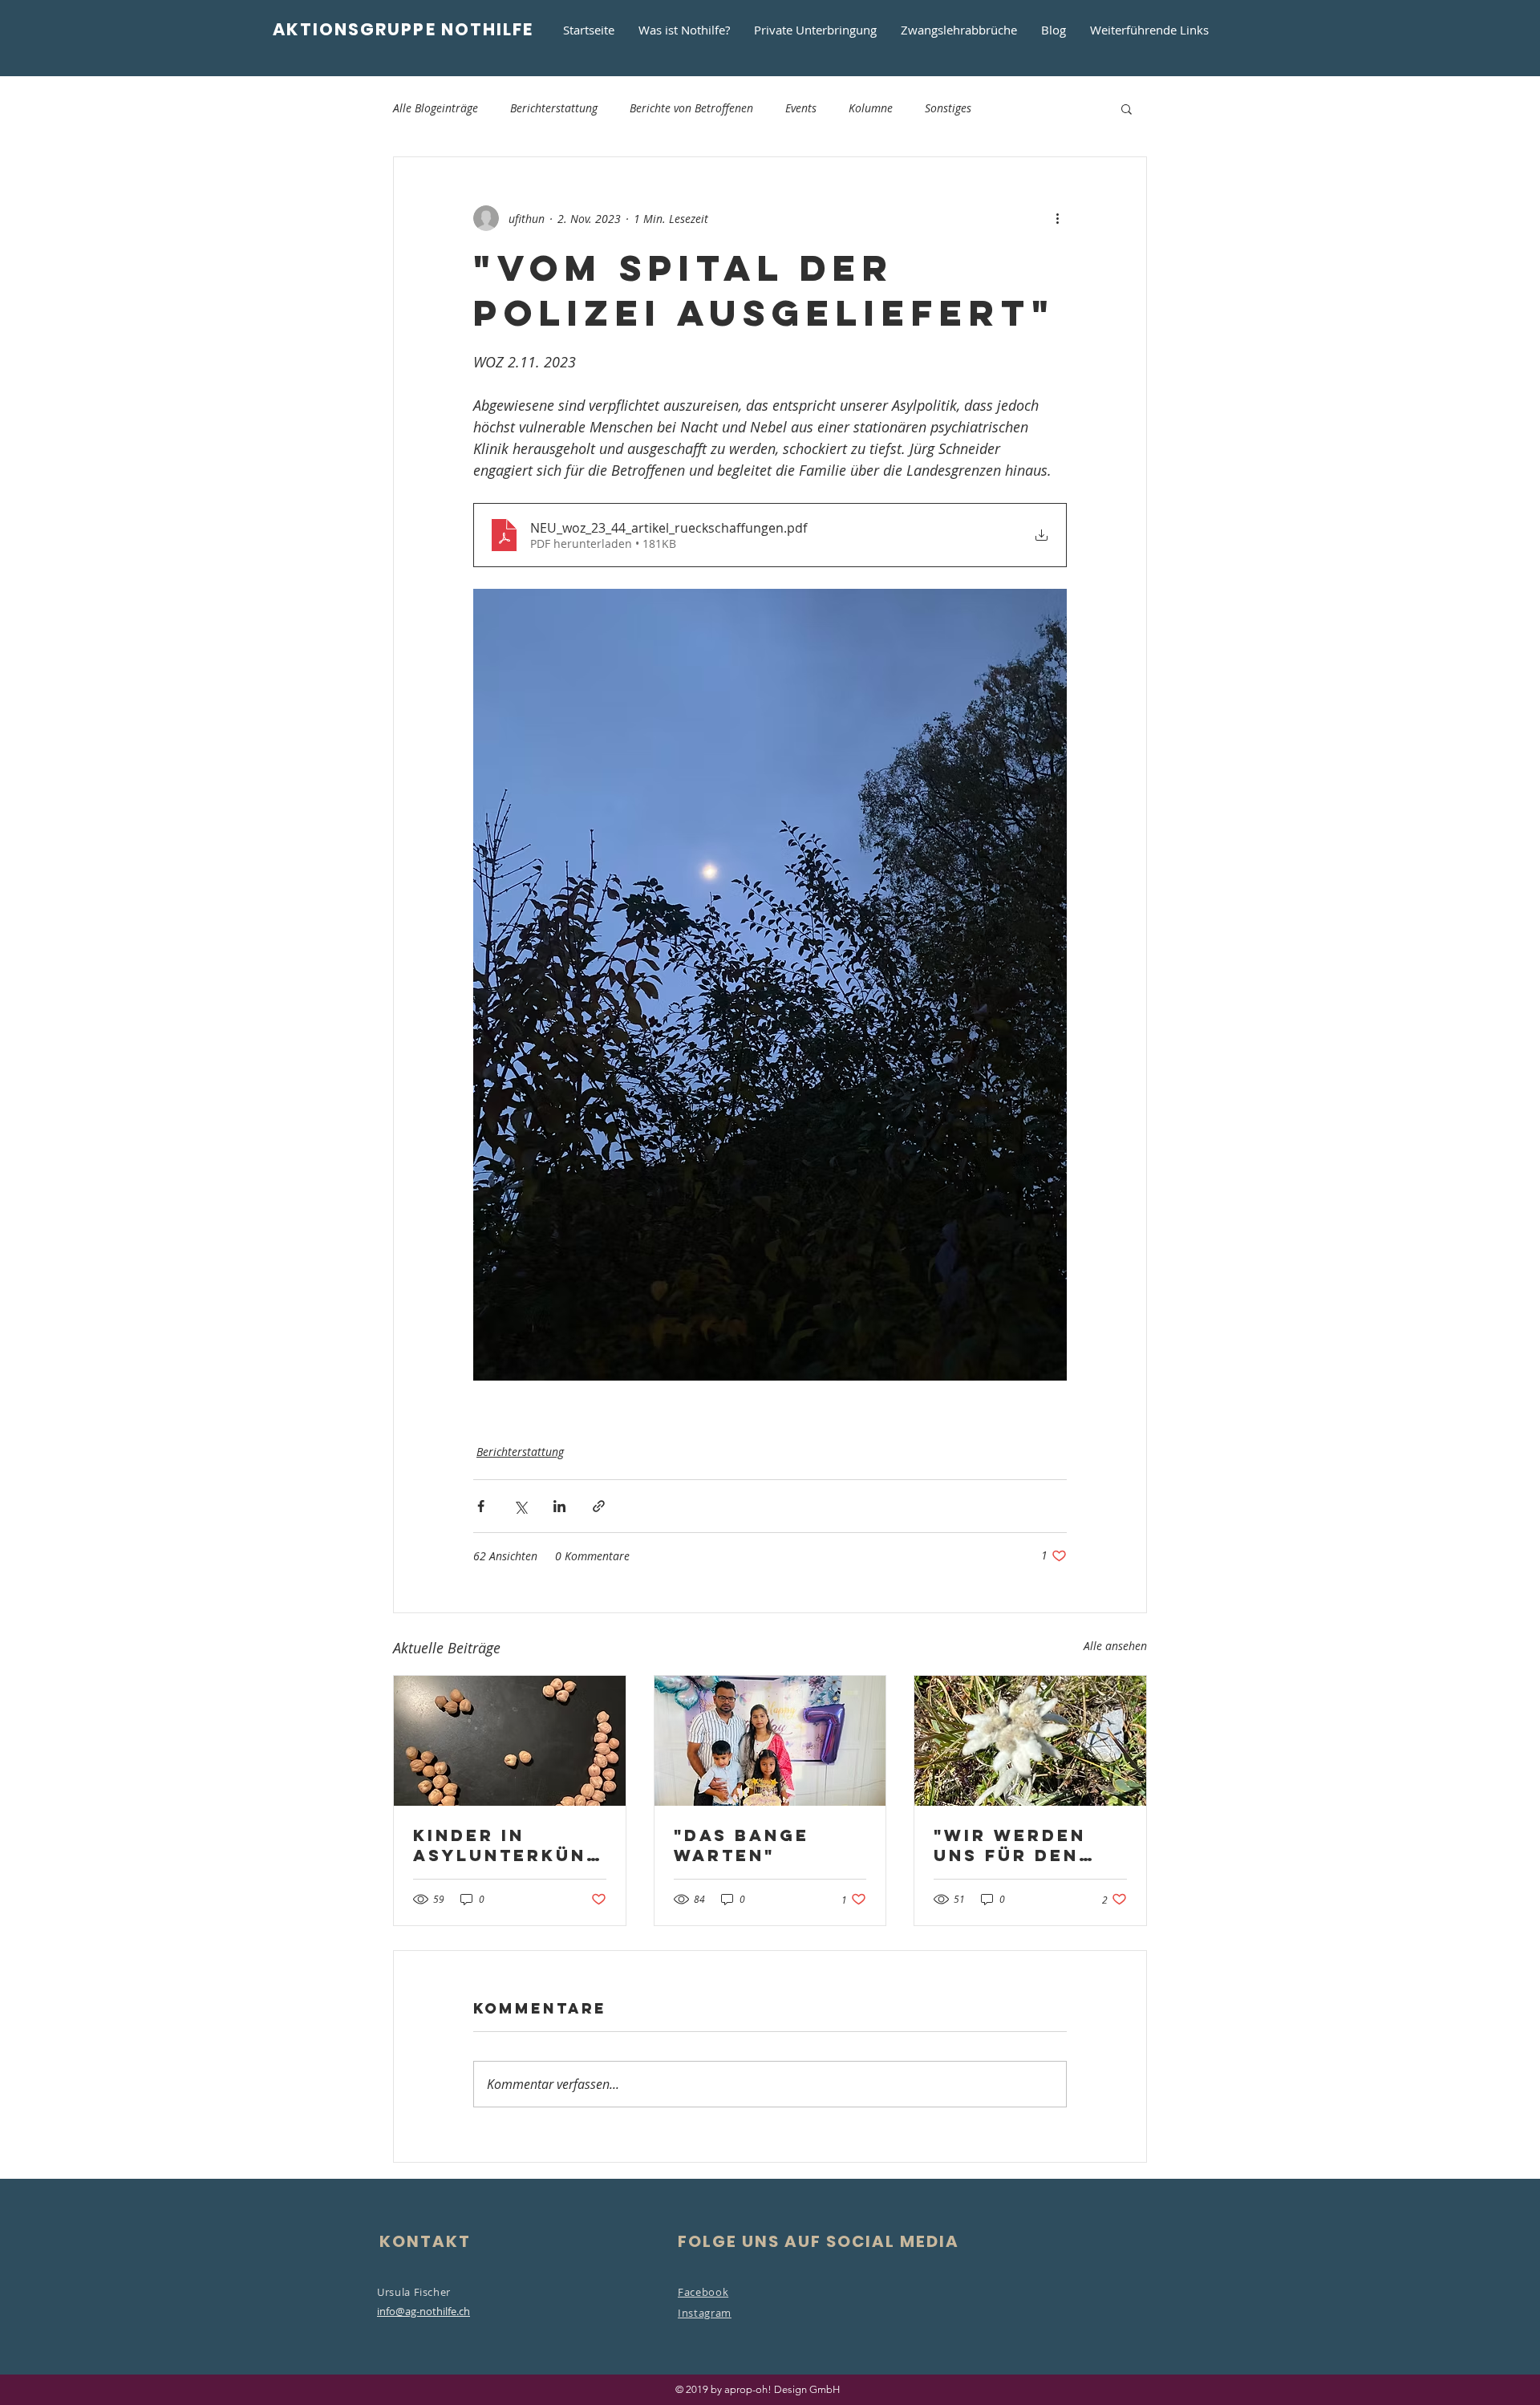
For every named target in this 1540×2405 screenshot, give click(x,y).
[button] (1127, 108)
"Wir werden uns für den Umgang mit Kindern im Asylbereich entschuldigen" (1025, 1845)
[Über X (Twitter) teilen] (520, 1506)
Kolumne (871, 108)
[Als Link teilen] (599, 1506)
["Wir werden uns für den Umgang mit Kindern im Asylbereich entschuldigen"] (1030, 1741)
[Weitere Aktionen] (1057, 218)
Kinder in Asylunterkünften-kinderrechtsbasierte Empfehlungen (506, 1845)
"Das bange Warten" (742, 1845)
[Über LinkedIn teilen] (559, 1506)
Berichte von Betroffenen (691, 108)
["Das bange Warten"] (770, 1741)
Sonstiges (948, 108)
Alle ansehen (1115, 1646)
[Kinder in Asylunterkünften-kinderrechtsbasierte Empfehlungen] (510, 1741)
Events (801, 108)
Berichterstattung (554, 108)
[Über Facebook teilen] (481, 1506)
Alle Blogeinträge (436, 108)
